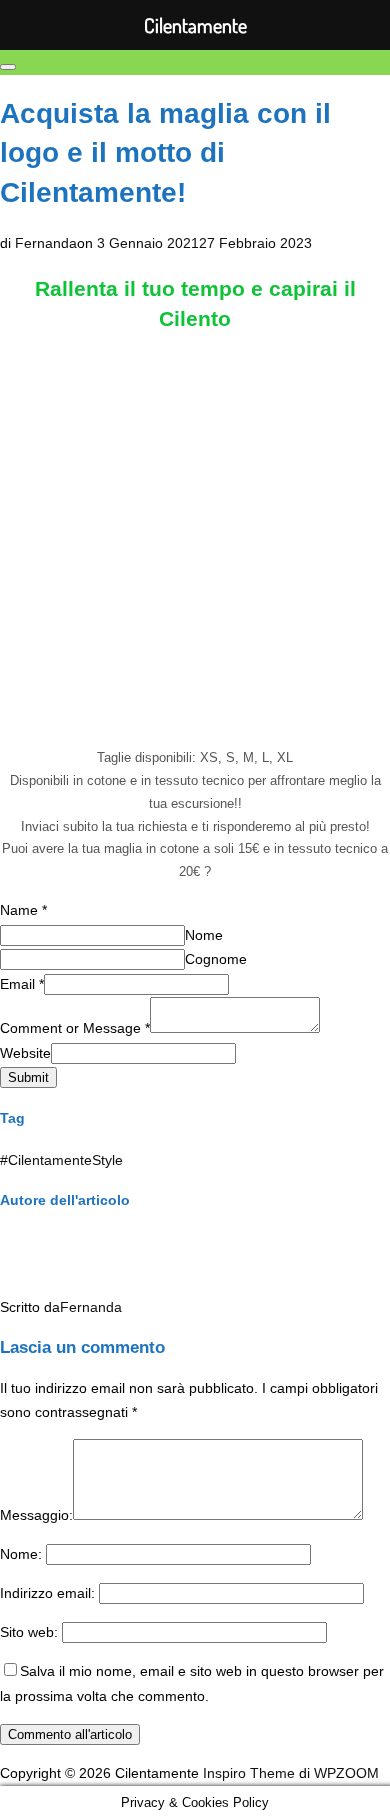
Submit (28, 1077)
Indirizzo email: (47, 1593)
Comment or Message (75, 1028)
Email (22, 984)
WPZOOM (346, 1773)
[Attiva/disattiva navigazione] (8, 67)
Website (25, 1053)
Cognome (216, 959)
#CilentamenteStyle (61, 1160)
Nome (204, 935)
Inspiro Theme (249, 1773)
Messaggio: (36, 1515)
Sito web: (29, 1632)
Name (23, 910)
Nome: (21, 1554)
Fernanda (46, 243)
